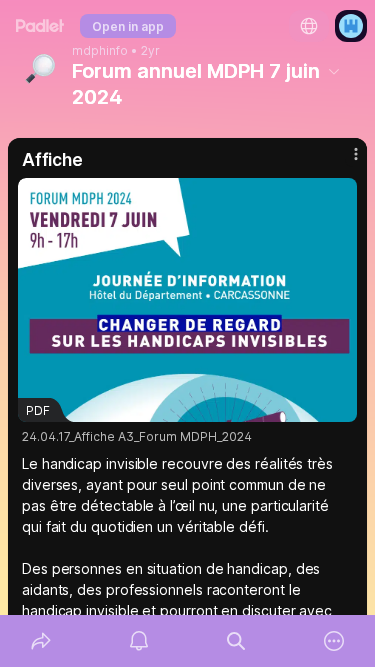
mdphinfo (100, 51)
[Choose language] (309, 26)
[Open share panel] (41, 641)
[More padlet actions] (334, 641)
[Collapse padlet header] (334, 71)
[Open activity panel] (139, 641)
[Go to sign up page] (351, 26)
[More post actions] (343, 162)
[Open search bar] (237, 641)
